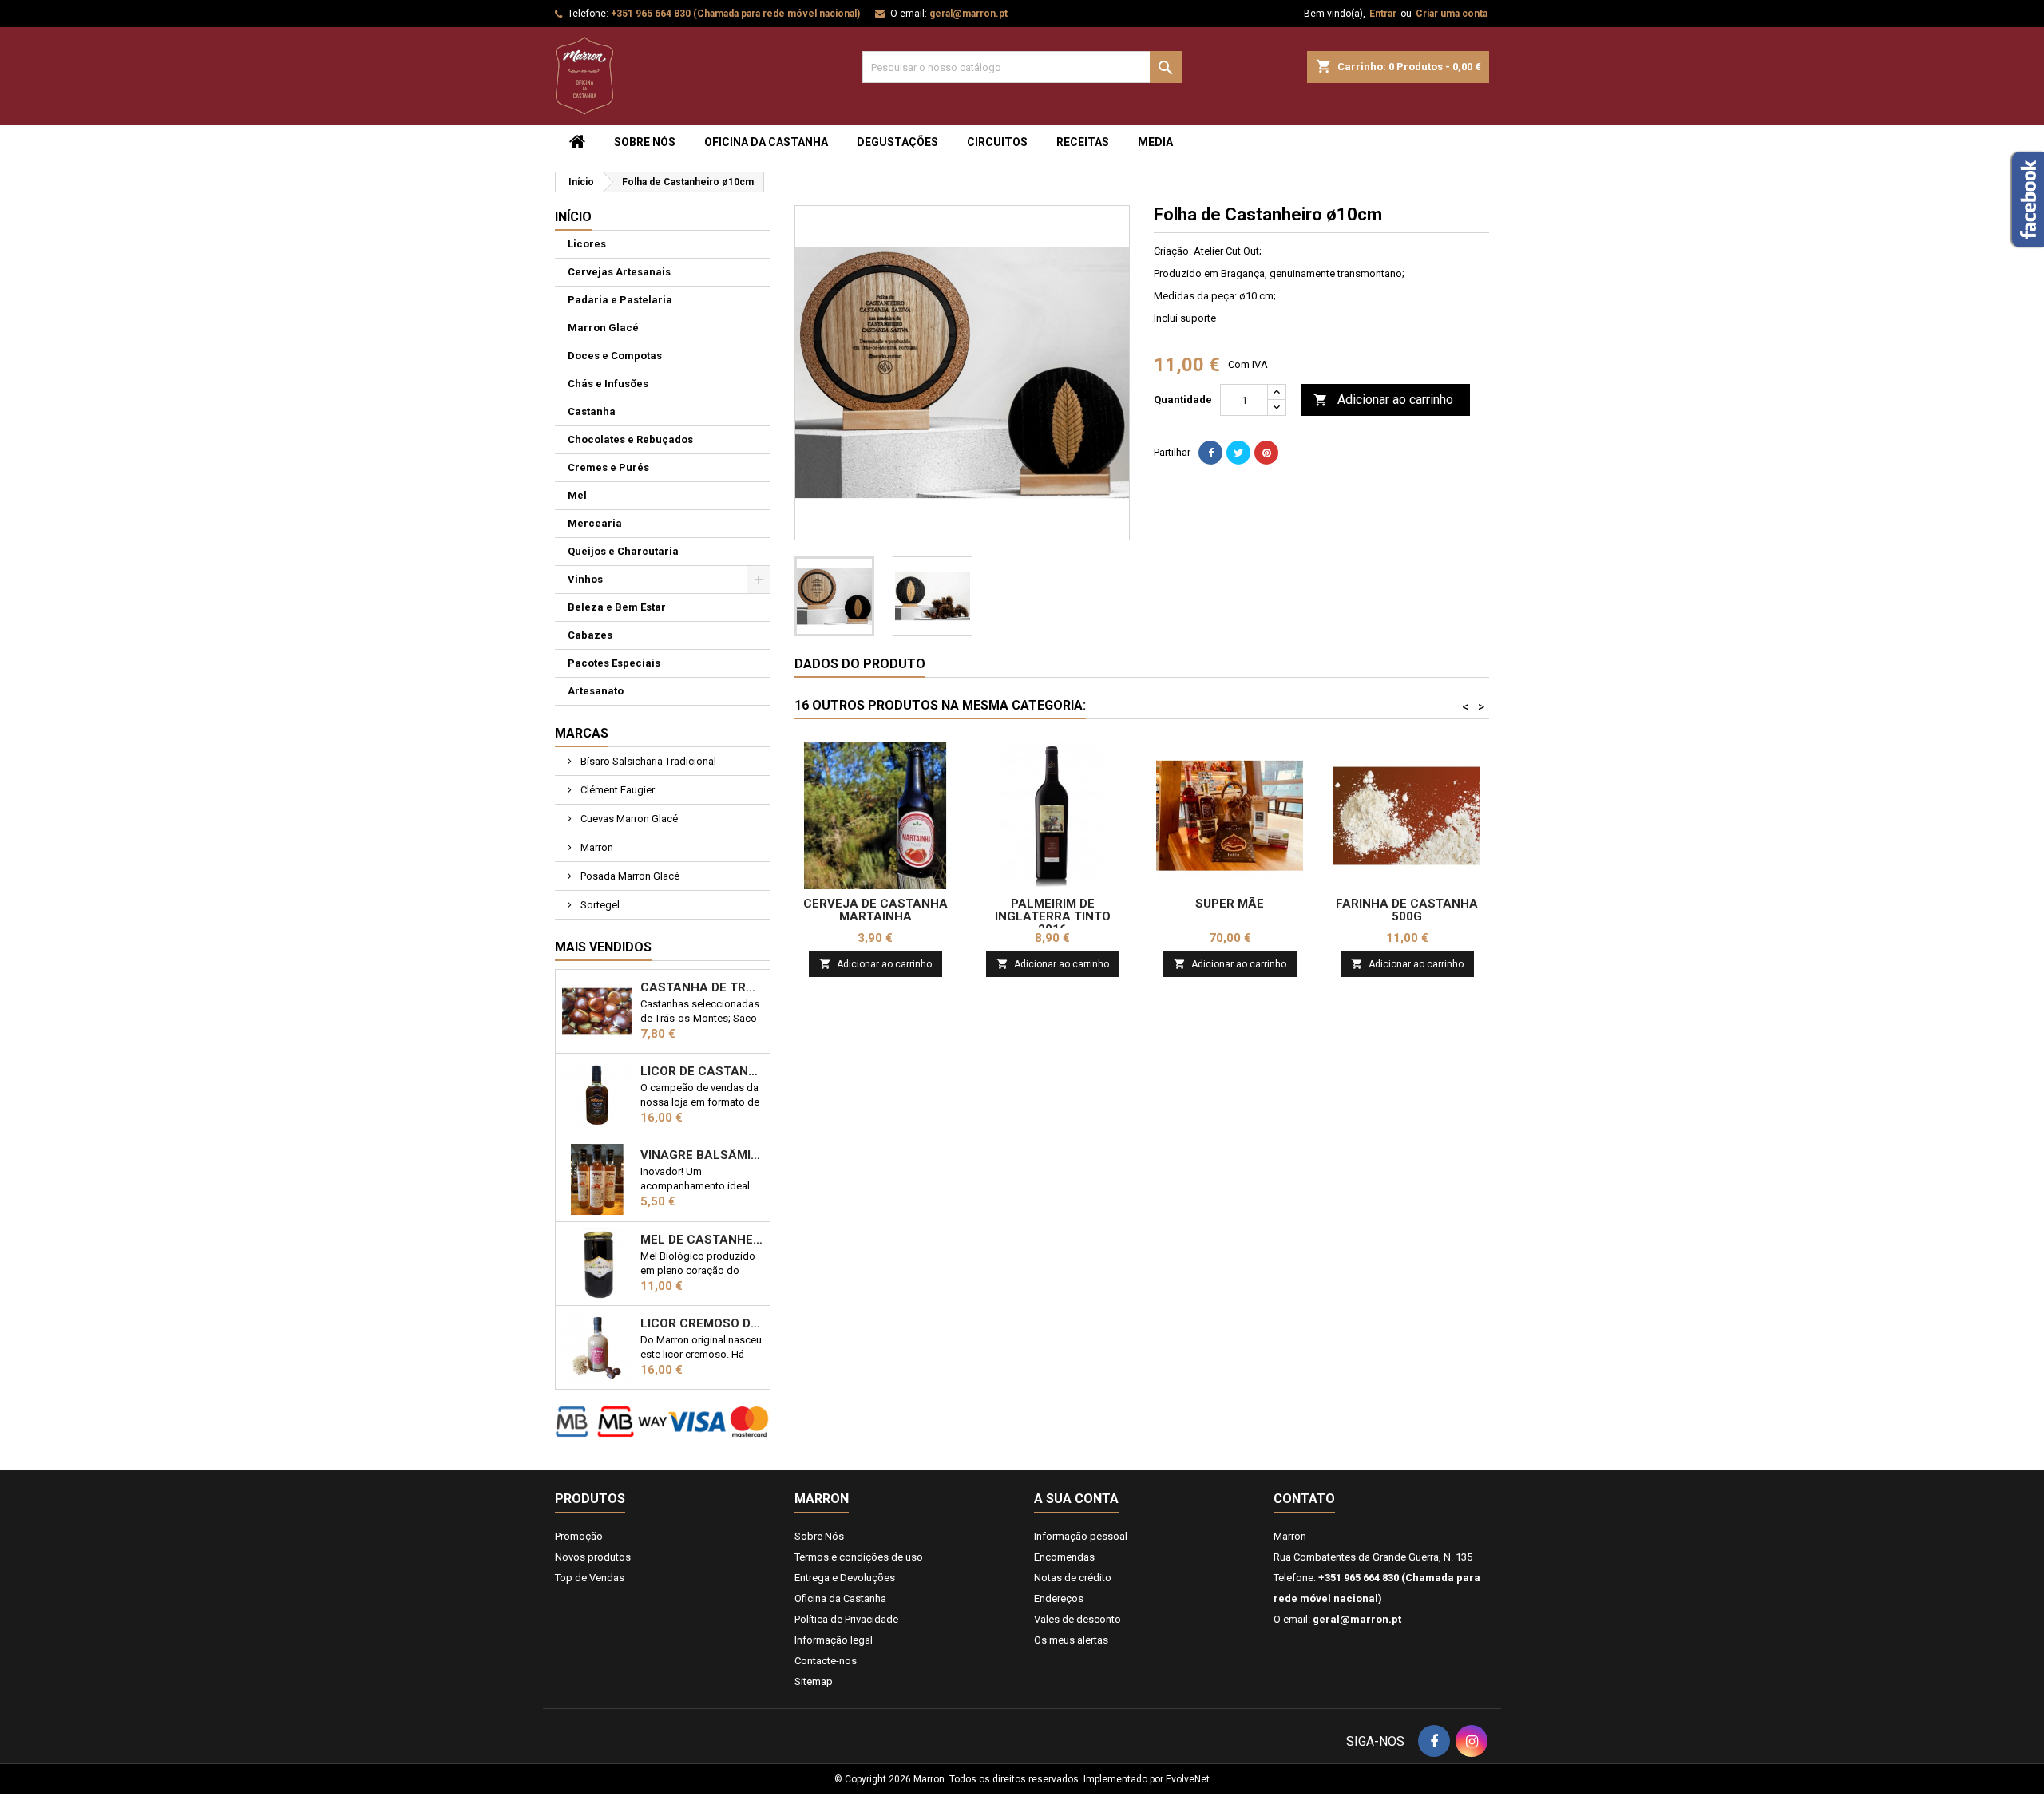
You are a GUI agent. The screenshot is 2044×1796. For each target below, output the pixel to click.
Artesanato (596, 691)
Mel (577, 495)
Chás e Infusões (608, 384)
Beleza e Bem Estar (617, 607)
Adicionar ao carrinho (1383, 400)
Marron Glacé (603, 328)
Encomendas (1064, 1557)
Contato (1304, 1499)
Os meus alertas (1071, 1640)
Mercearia (595, 523)
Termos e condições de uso (859, 1557)
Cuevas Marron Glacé (628, 819)
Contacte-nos (826, 1661)
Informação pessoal (1081, 1536)
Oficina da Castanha (766, 142)
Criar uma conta (1452, 14)
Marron (596, 847)
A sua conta (1076, 1499)
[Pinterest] (1266, 453)
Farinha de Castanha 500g (1407, 910)
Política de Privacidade (846, 1619)
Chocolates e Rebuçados (630, 439)
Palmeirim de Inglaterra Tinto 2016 (1053, 916)
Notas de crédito (1073, 1578)
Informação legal (834, 1640)
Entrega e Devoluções (845, 1578)
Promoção (579, 1536)
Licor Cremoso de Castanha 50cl (702, 1323)
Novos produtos (593, 1557)
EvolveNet (1188, 1779)
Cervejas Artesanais (619, 272)
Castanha (592, 411)
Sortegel (599, 905)
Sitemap (814, 1681)
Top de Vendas (590, 1578)
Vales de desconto (1077, 1619)
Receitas (1083, 142)
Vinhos (585, 579)
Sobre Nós (645, 142)
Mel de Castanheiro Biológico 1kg (702, 1240)
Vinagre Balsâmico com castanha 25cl (702, 1155)
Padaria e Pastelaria (620, 300)
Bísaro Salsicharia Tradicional (647, 761)
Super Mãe (1230, 904)
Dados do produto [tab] (860, 664)
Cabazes (590, 635)
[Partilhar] (1210, 453)
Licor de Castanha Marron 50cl (702, 1071)
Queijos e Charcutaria (623, 551)
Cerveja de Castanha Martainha (875, 910)
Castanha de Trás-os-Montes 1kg (702, 987)
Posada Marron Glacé (629, 876)
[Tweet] (1238, 453)
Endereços (1059, 1598)
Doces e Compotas (615, 356)
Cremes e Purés (608, 467)
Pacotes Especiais (614, 663)
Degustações (897, 142)
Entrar (1383, 14)
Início (573, 217)
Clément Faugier (616, 790)
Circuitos (997, 142)
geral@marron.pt (969, 14)
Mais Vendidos (603, 947)
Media (1155, 142)
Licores (587, 244)
